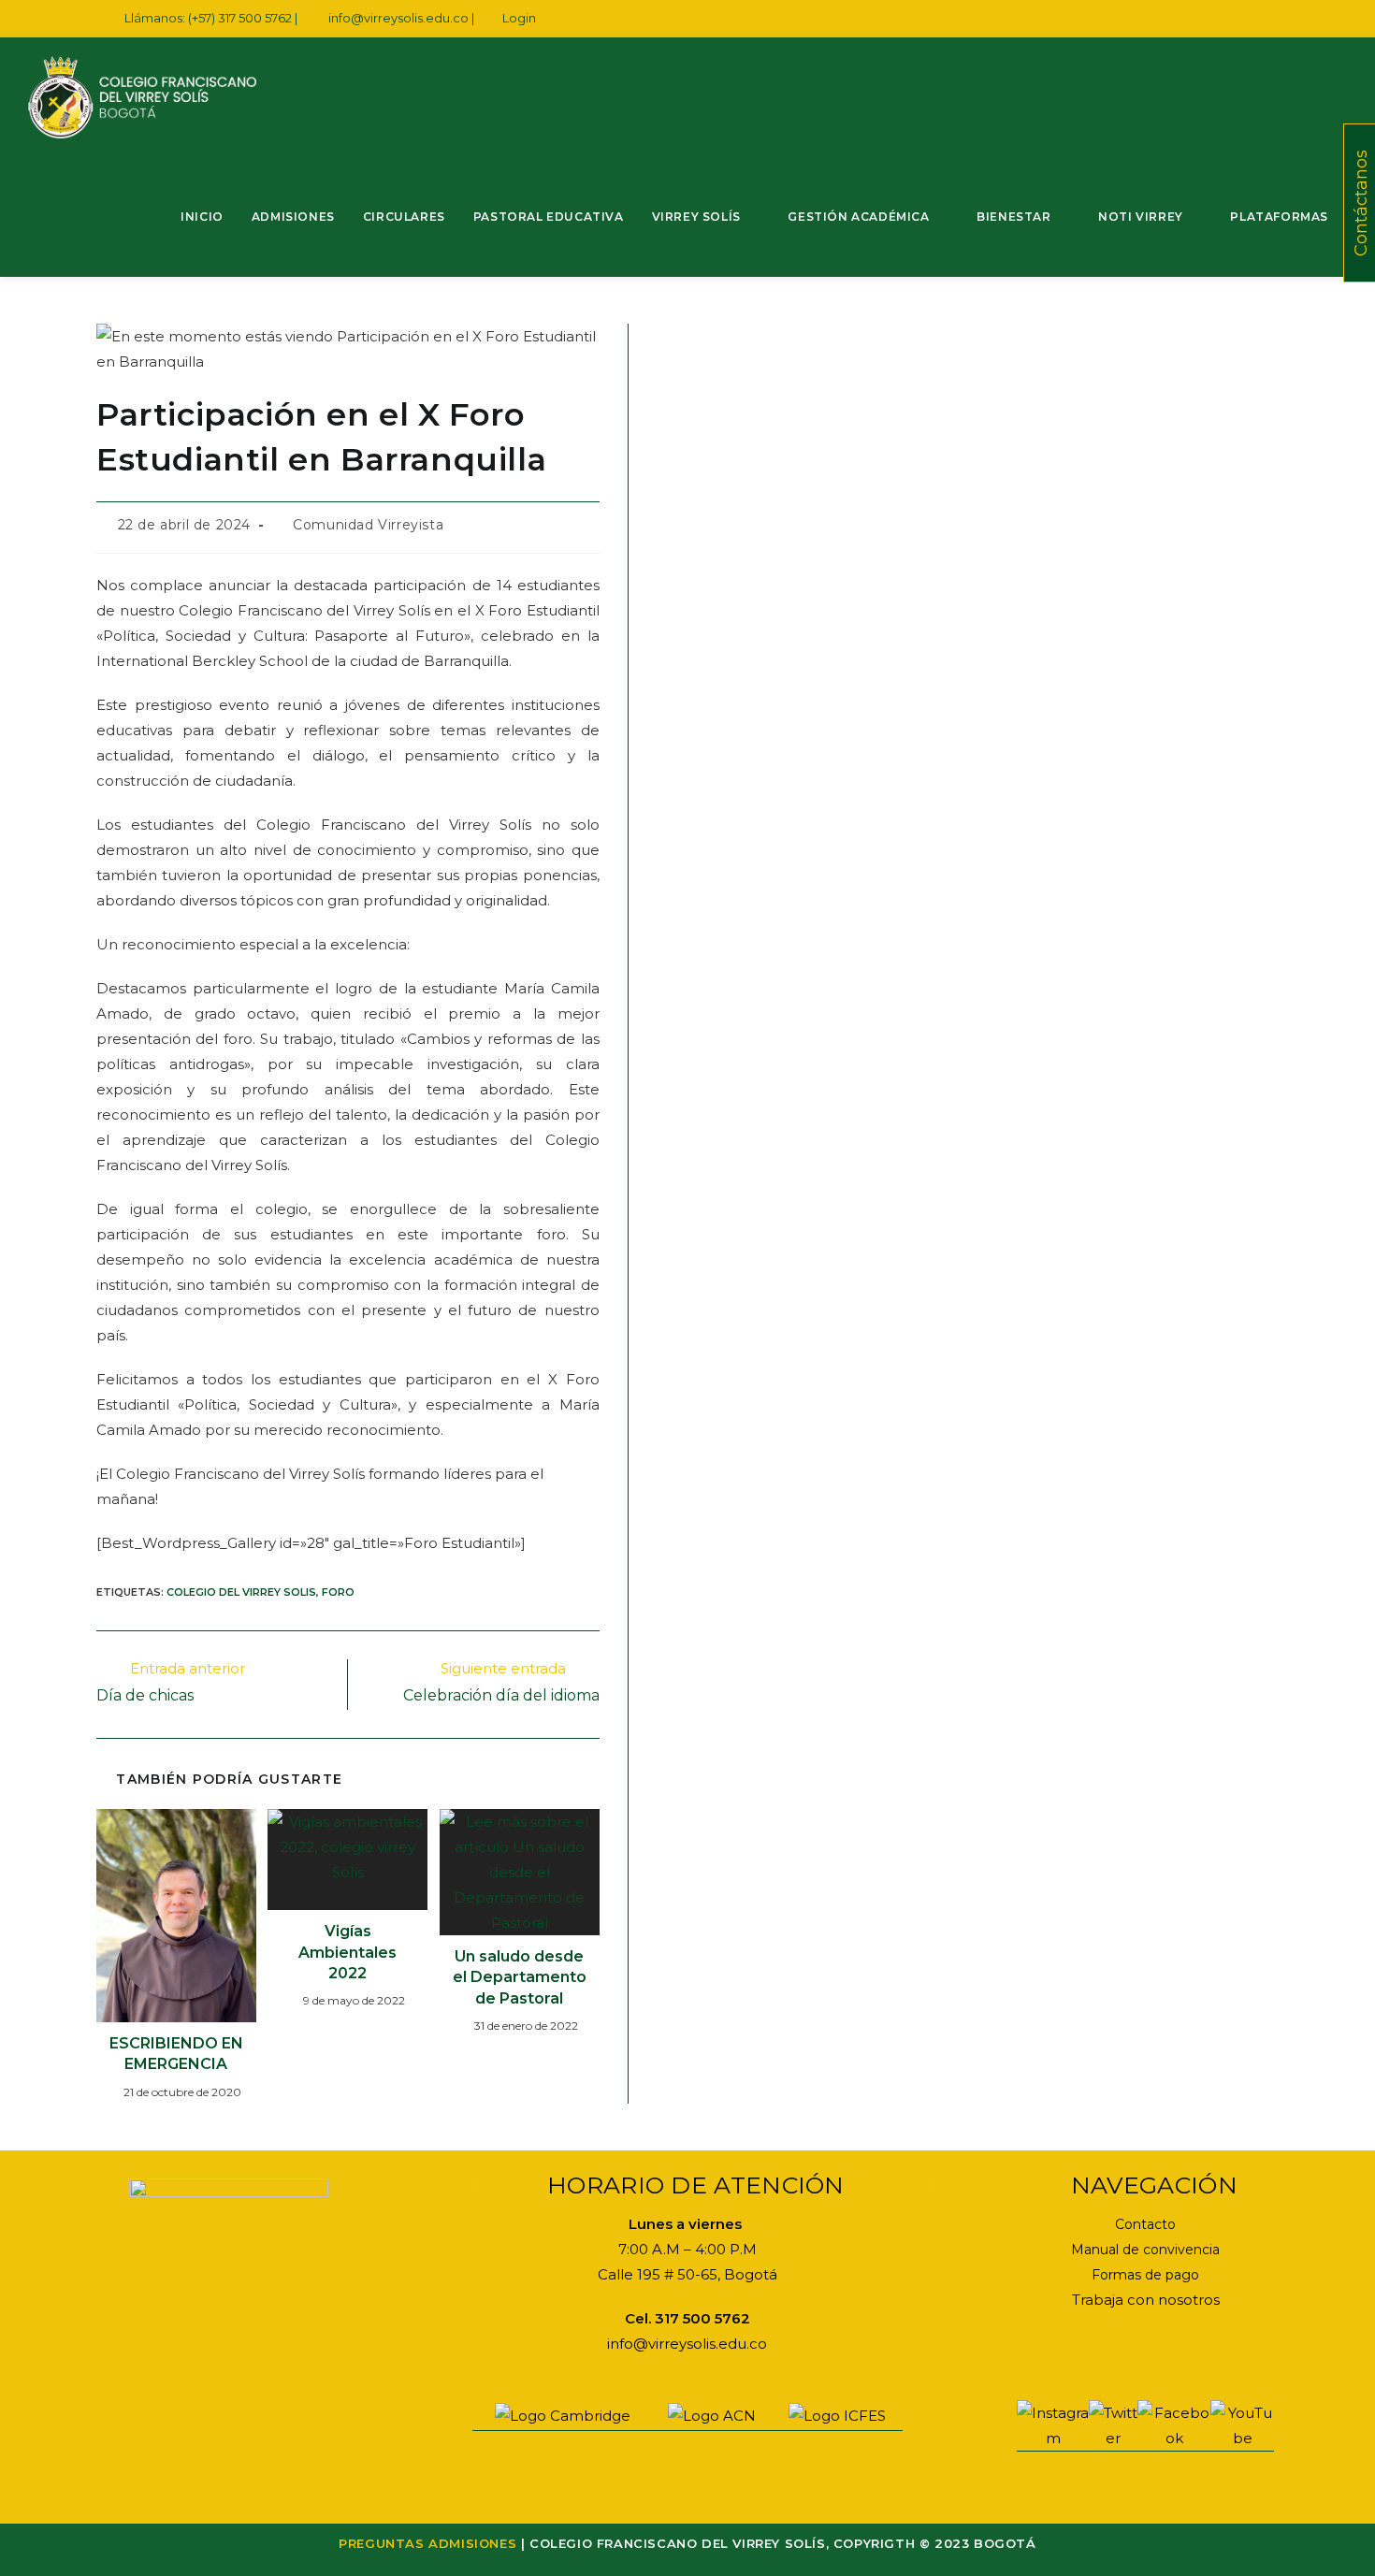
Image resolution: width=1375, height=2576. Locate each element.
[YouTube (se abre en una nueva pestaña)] (1230, 19)
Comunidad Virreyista (368, 525)
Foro (338, 1592)
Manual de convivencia (1145, 2250)
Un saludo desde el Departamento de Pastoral (520, 1977)
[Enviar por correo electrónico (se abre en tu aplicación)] (1252, 19)
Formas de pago (1145, 2275)
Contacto (1145, 2224)
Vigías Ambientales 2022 (347, 1952)
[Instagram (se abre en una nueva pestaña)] (1187, 19)
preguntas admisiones (427, 2543)
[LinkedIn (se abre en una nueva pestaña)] (1209, 19)
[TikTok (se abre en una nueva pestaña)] (1271, 19)
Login (519, 18)
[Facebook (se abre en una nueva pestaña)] (1166, 19)
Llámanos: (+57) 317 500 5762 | (212, 18)
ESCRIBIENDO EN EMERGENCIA (176, 2054)
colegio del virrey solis (241, 1592)
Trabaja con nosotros (1146, 2300)
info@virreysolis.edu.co (398, 18)
